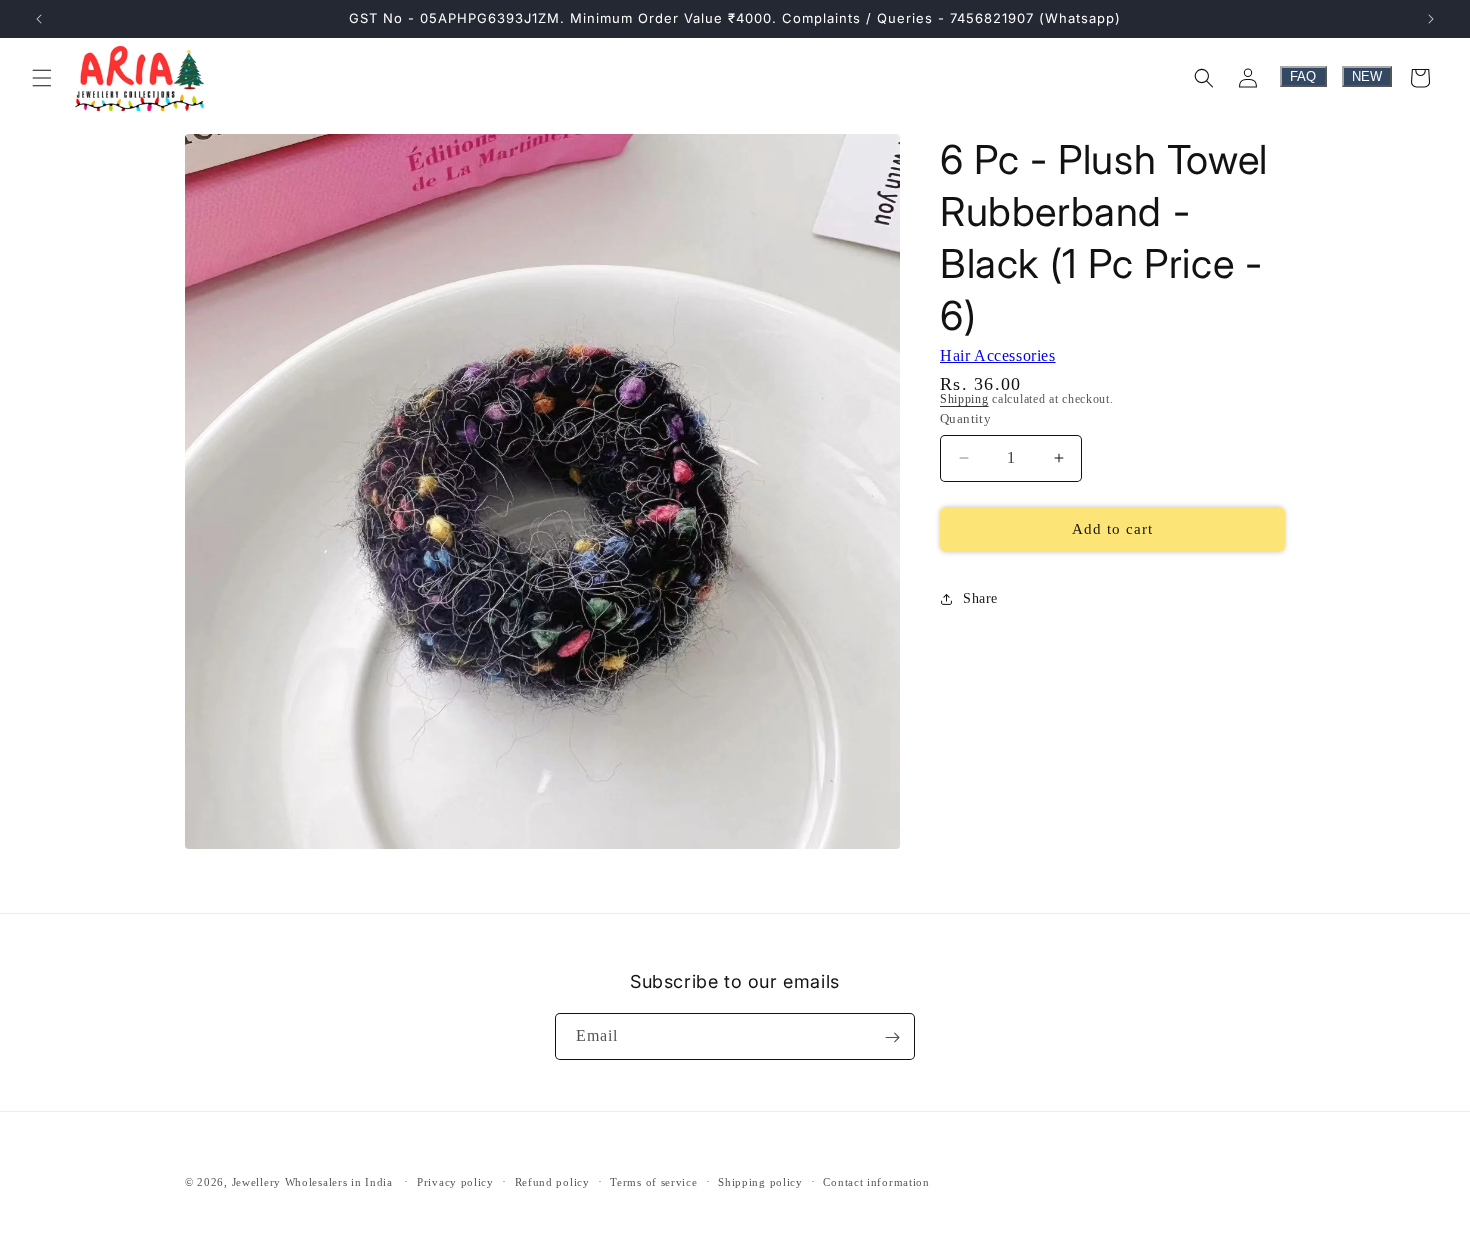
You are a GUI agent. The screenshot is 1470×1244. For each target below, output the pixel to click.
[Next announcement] (1431, 19)
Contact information (876, 1181)
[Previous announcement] (39, 19)
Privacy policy (455, 1181)
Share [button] (980, 598)
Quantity (965, 418)
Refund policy (552, 1181)
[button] (42, 78)
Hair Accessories (998, 355)
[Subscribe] (892, 1037)
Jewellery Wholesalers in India (312, 1182)
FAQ (1303, 76)
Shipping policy (760, 1181)
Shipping (964, 399)
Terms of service (653, 1181)
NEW (1367, 76)
